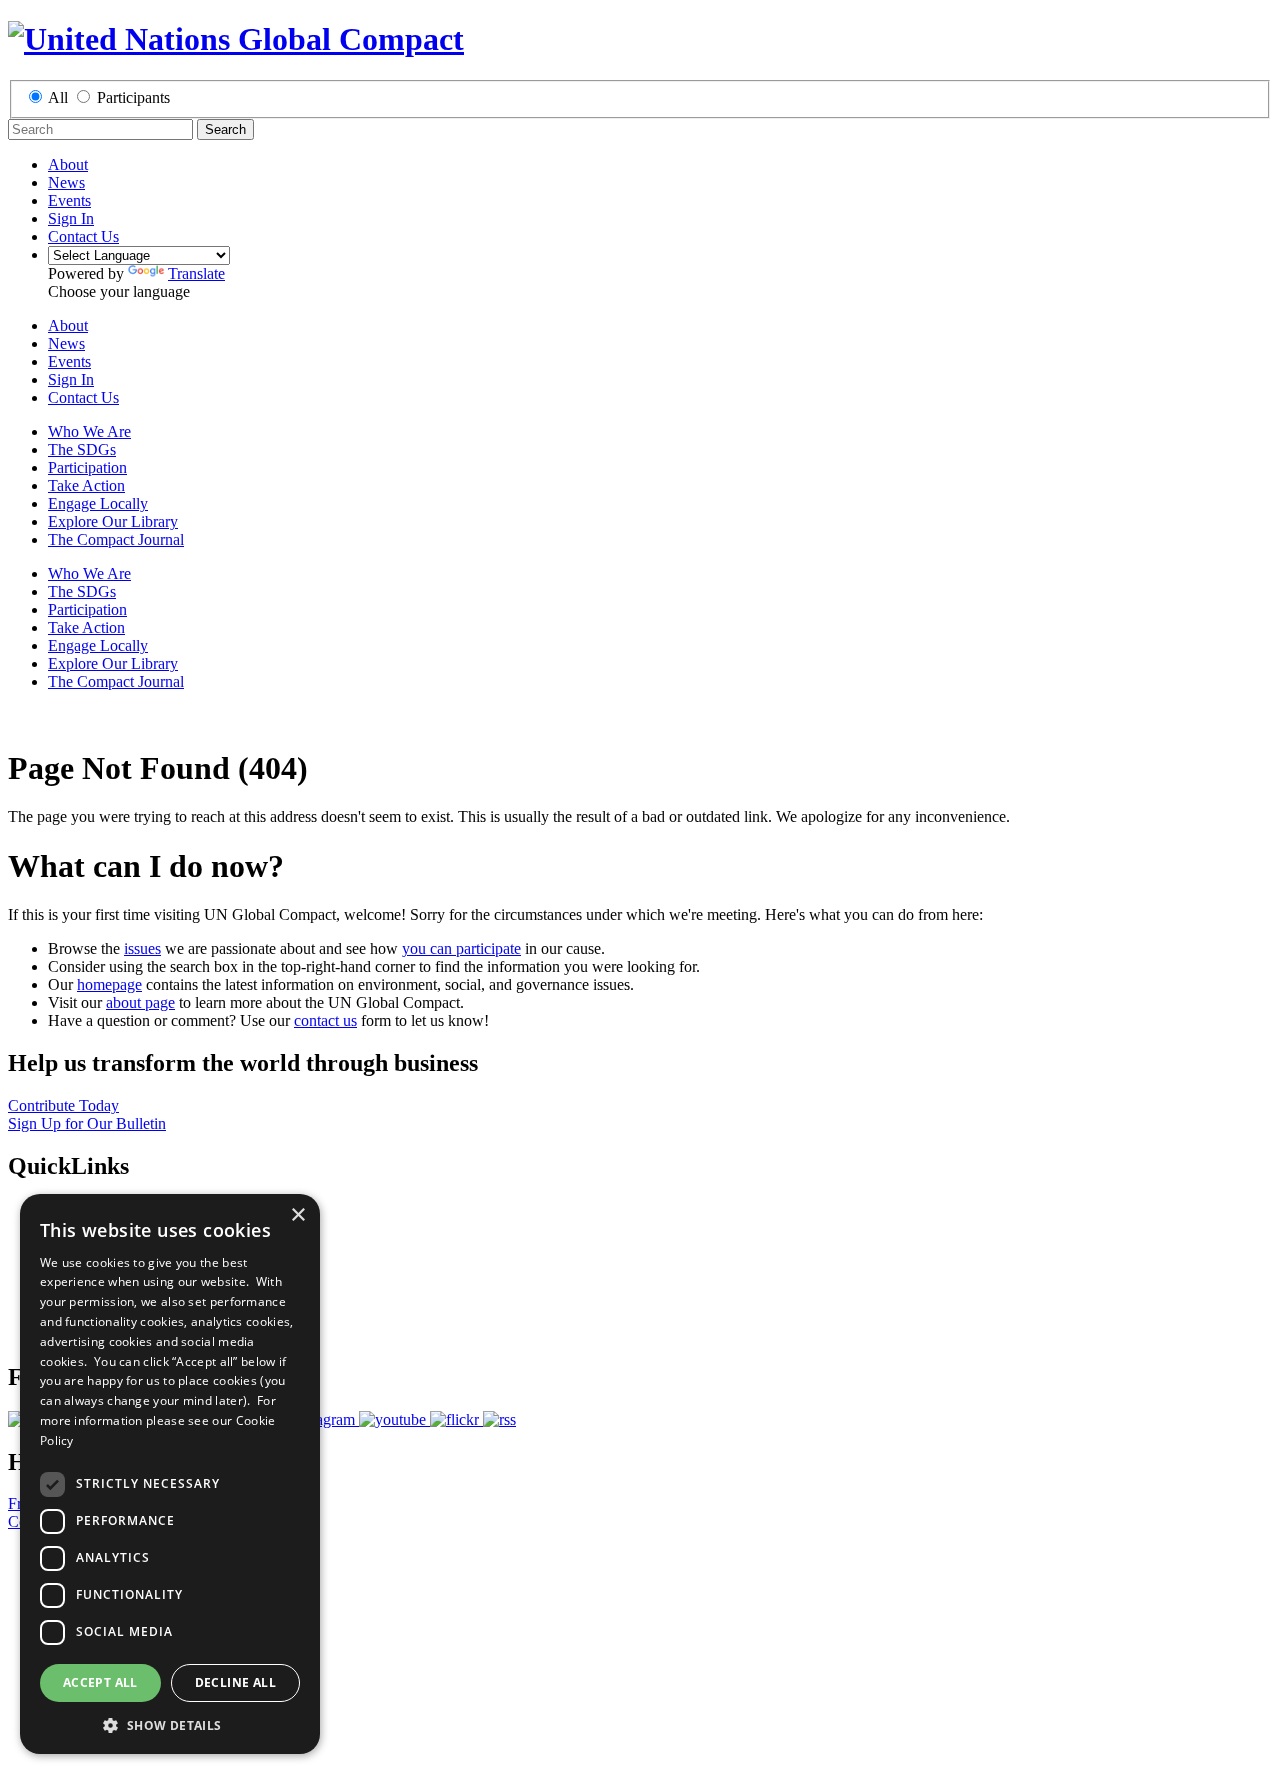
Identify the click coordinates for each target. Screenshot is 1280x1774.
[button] (170, 1724)
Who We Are (89, 431)
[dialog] (170, 1474)
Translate (196, 273)
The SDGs (82, 449)
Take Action (86, 485)
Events (69, 200)
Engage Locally (98, 503)
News (66, 182)
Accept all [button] (100, 1682)
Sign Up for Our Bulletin (87, 1123)
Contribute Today (63, 1105)
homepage (109, 984)
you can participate (461, 948)
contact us (325, 1020)
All (58, 97)
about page (140, 1002)
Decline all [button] (235, 1682)
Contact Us (83, 236)
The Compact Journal (116, 539)
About (68, 164)
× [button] (297, 1215)
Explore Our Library (113, 521)
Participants (133, 97)
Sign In (71, 218)
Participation (87, 467)
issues (142, 948)
